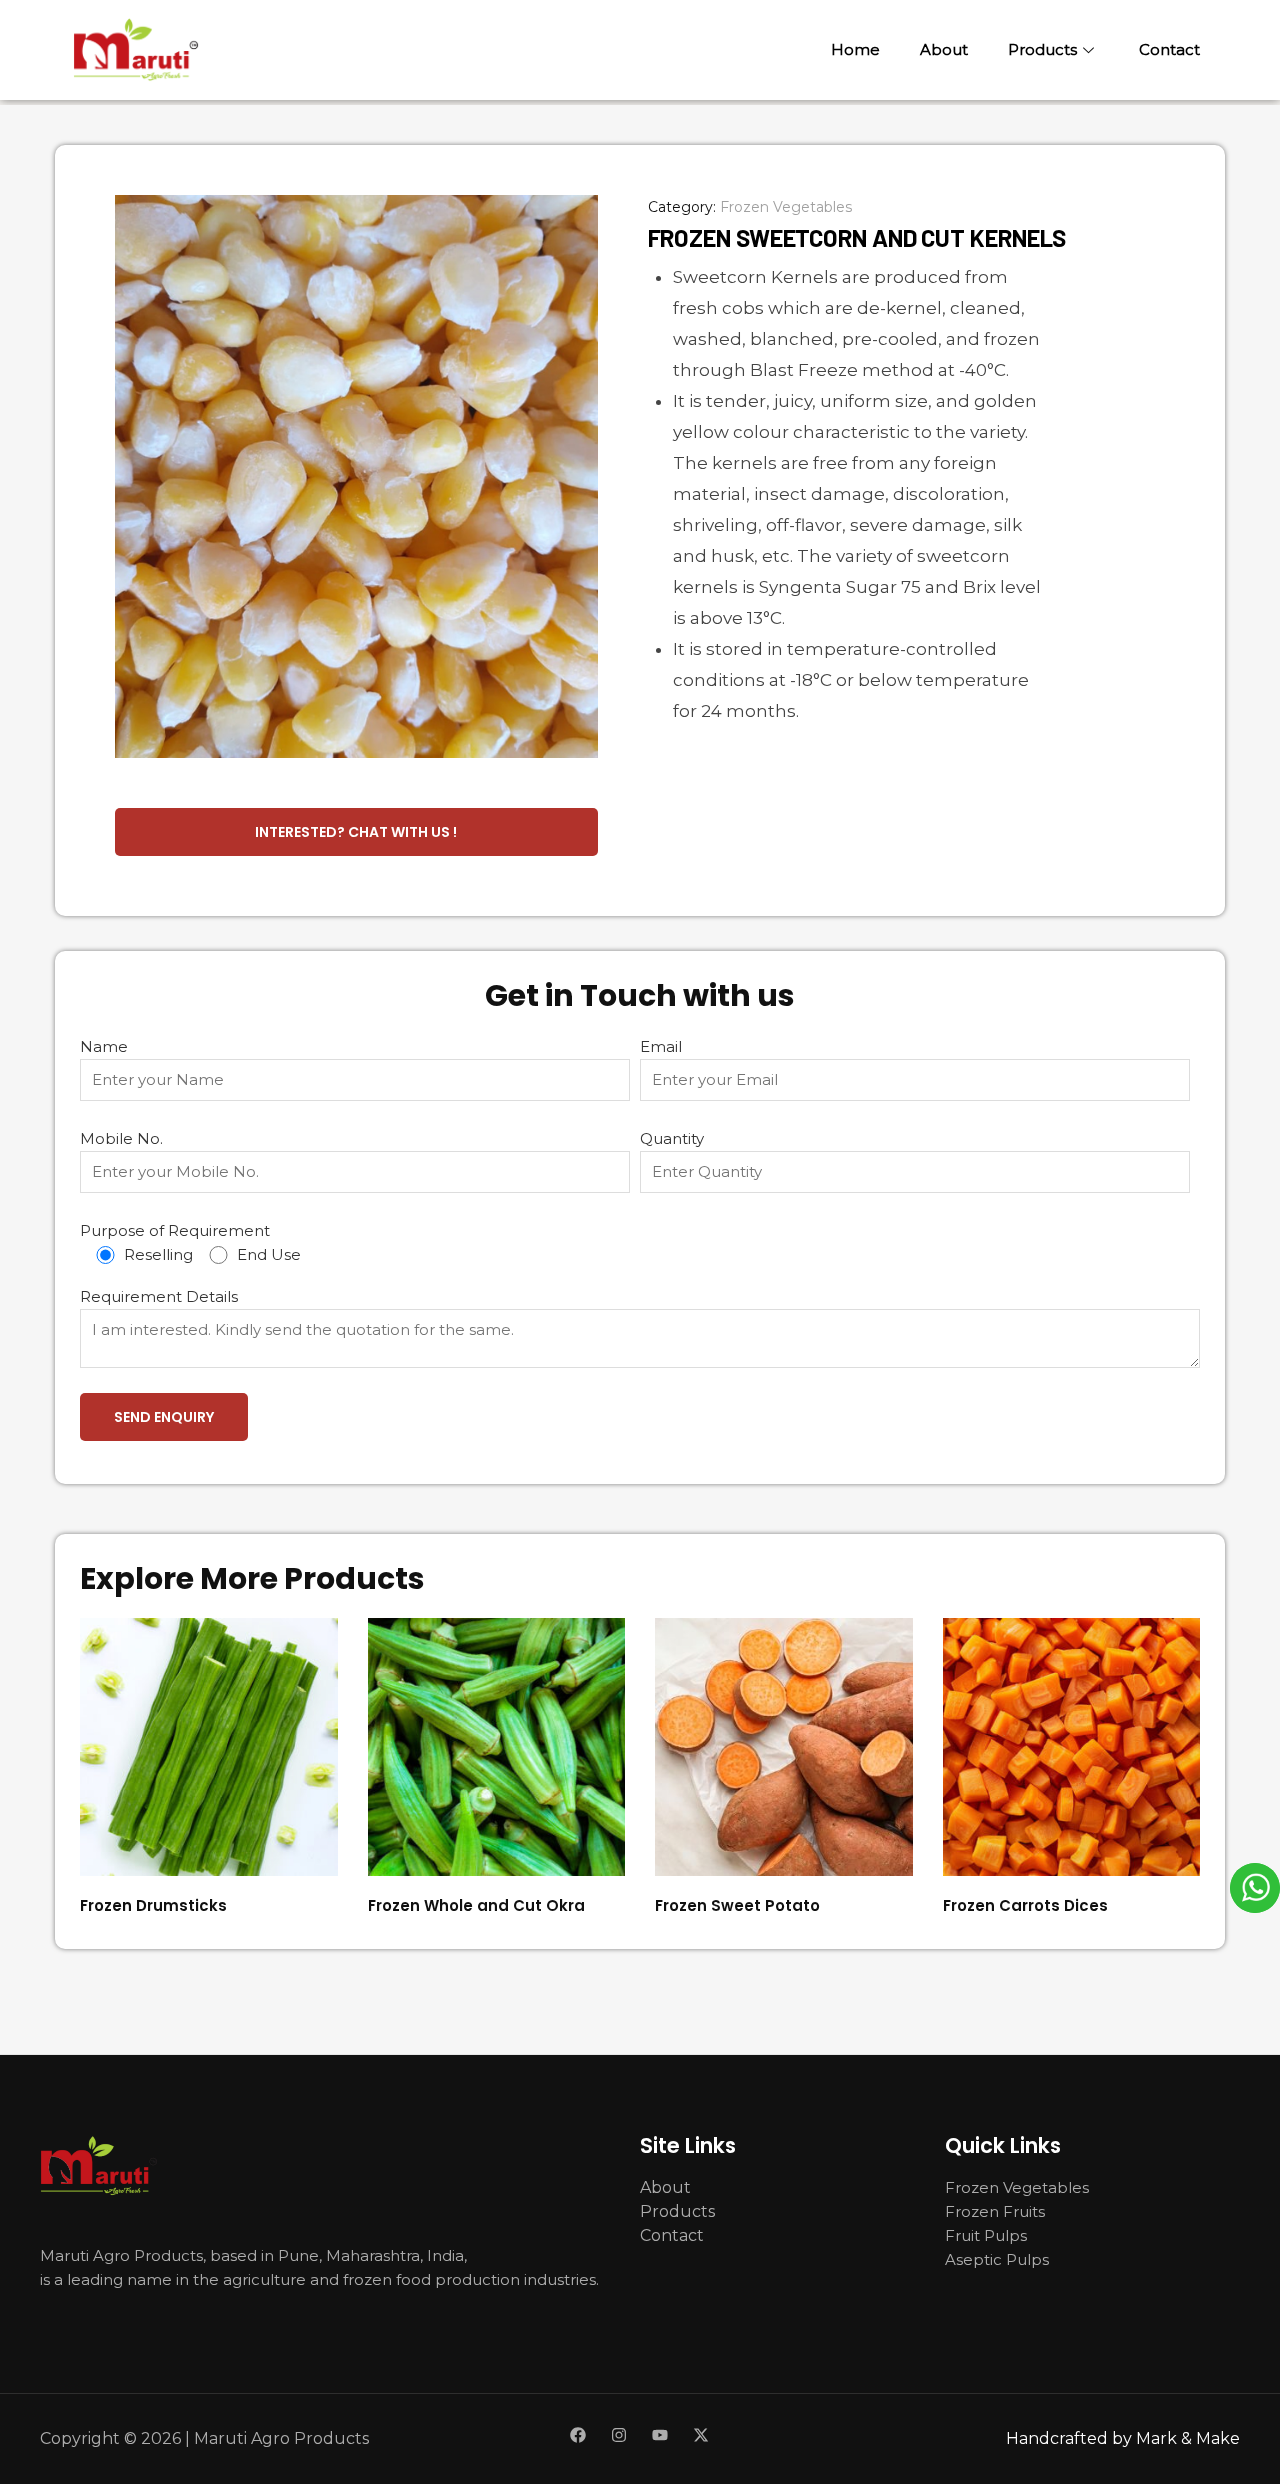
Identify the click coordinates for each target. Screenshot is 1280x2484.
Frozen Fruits (995, 2211)
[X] (701, 2435)
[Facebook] (578, 2435)
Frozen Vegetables (786, 207)
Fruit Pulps (986, 2235)
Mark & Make (1188, 2438)
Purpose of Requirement (190, 1242)
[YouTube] (660, 2435)
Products (1042, 49)
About (944, 49)
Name (104, 1046)
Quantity (672, 1138)
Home (855, 49)
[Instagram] (619, 2435)
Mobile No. (121, 1138)
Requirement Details (159, 1296)
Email (661, 1046)
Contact (1169, 49)
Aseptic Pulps (997, 2259)
